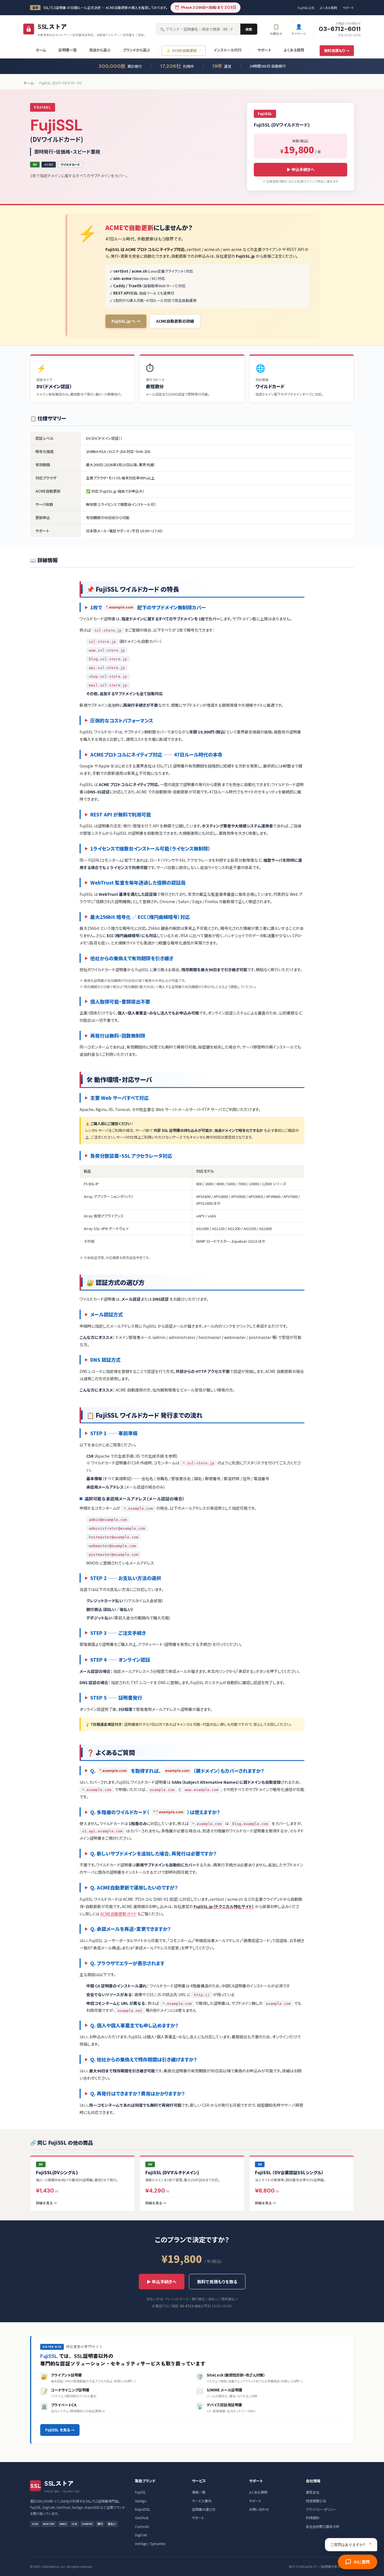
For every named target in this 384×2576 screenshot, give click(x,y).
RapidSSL (143, 2509)
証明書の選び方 (204, 2509)
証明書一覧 (68, 50)
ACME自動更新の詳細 (175, 321)
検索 (249, 29)
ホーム (41, 50)
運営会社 (313, 2492)
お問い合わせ (259, 2509)
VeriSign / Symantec (150, 2544)
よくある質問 (328, 8)
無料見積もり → (337, 51)
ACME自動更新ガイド (118, 1914)
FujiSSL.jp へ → (126, 321)
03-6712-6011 (340, 29)
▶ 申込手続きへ (301, 169)
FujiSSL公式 (306, 8)
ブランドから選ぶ (136, 50)
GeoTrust (142, 2518)
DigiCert (141, 2535)
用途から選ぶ (100, 50)
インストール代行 (228, 50)
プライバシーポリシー (321, 2509)
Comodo (142, 2526)
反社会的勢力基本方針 (323, 2526)
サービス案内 (202, 2501)
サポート (348, 8)
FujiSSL (140, 2492)
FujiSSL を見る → (60, 2430)
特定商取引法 (316, 2501)
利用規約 (313, 2518)
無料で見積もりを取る (217, 2282)
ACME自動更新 (181, 51)
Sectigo (141, 2501)
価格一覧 (199, 2492)
